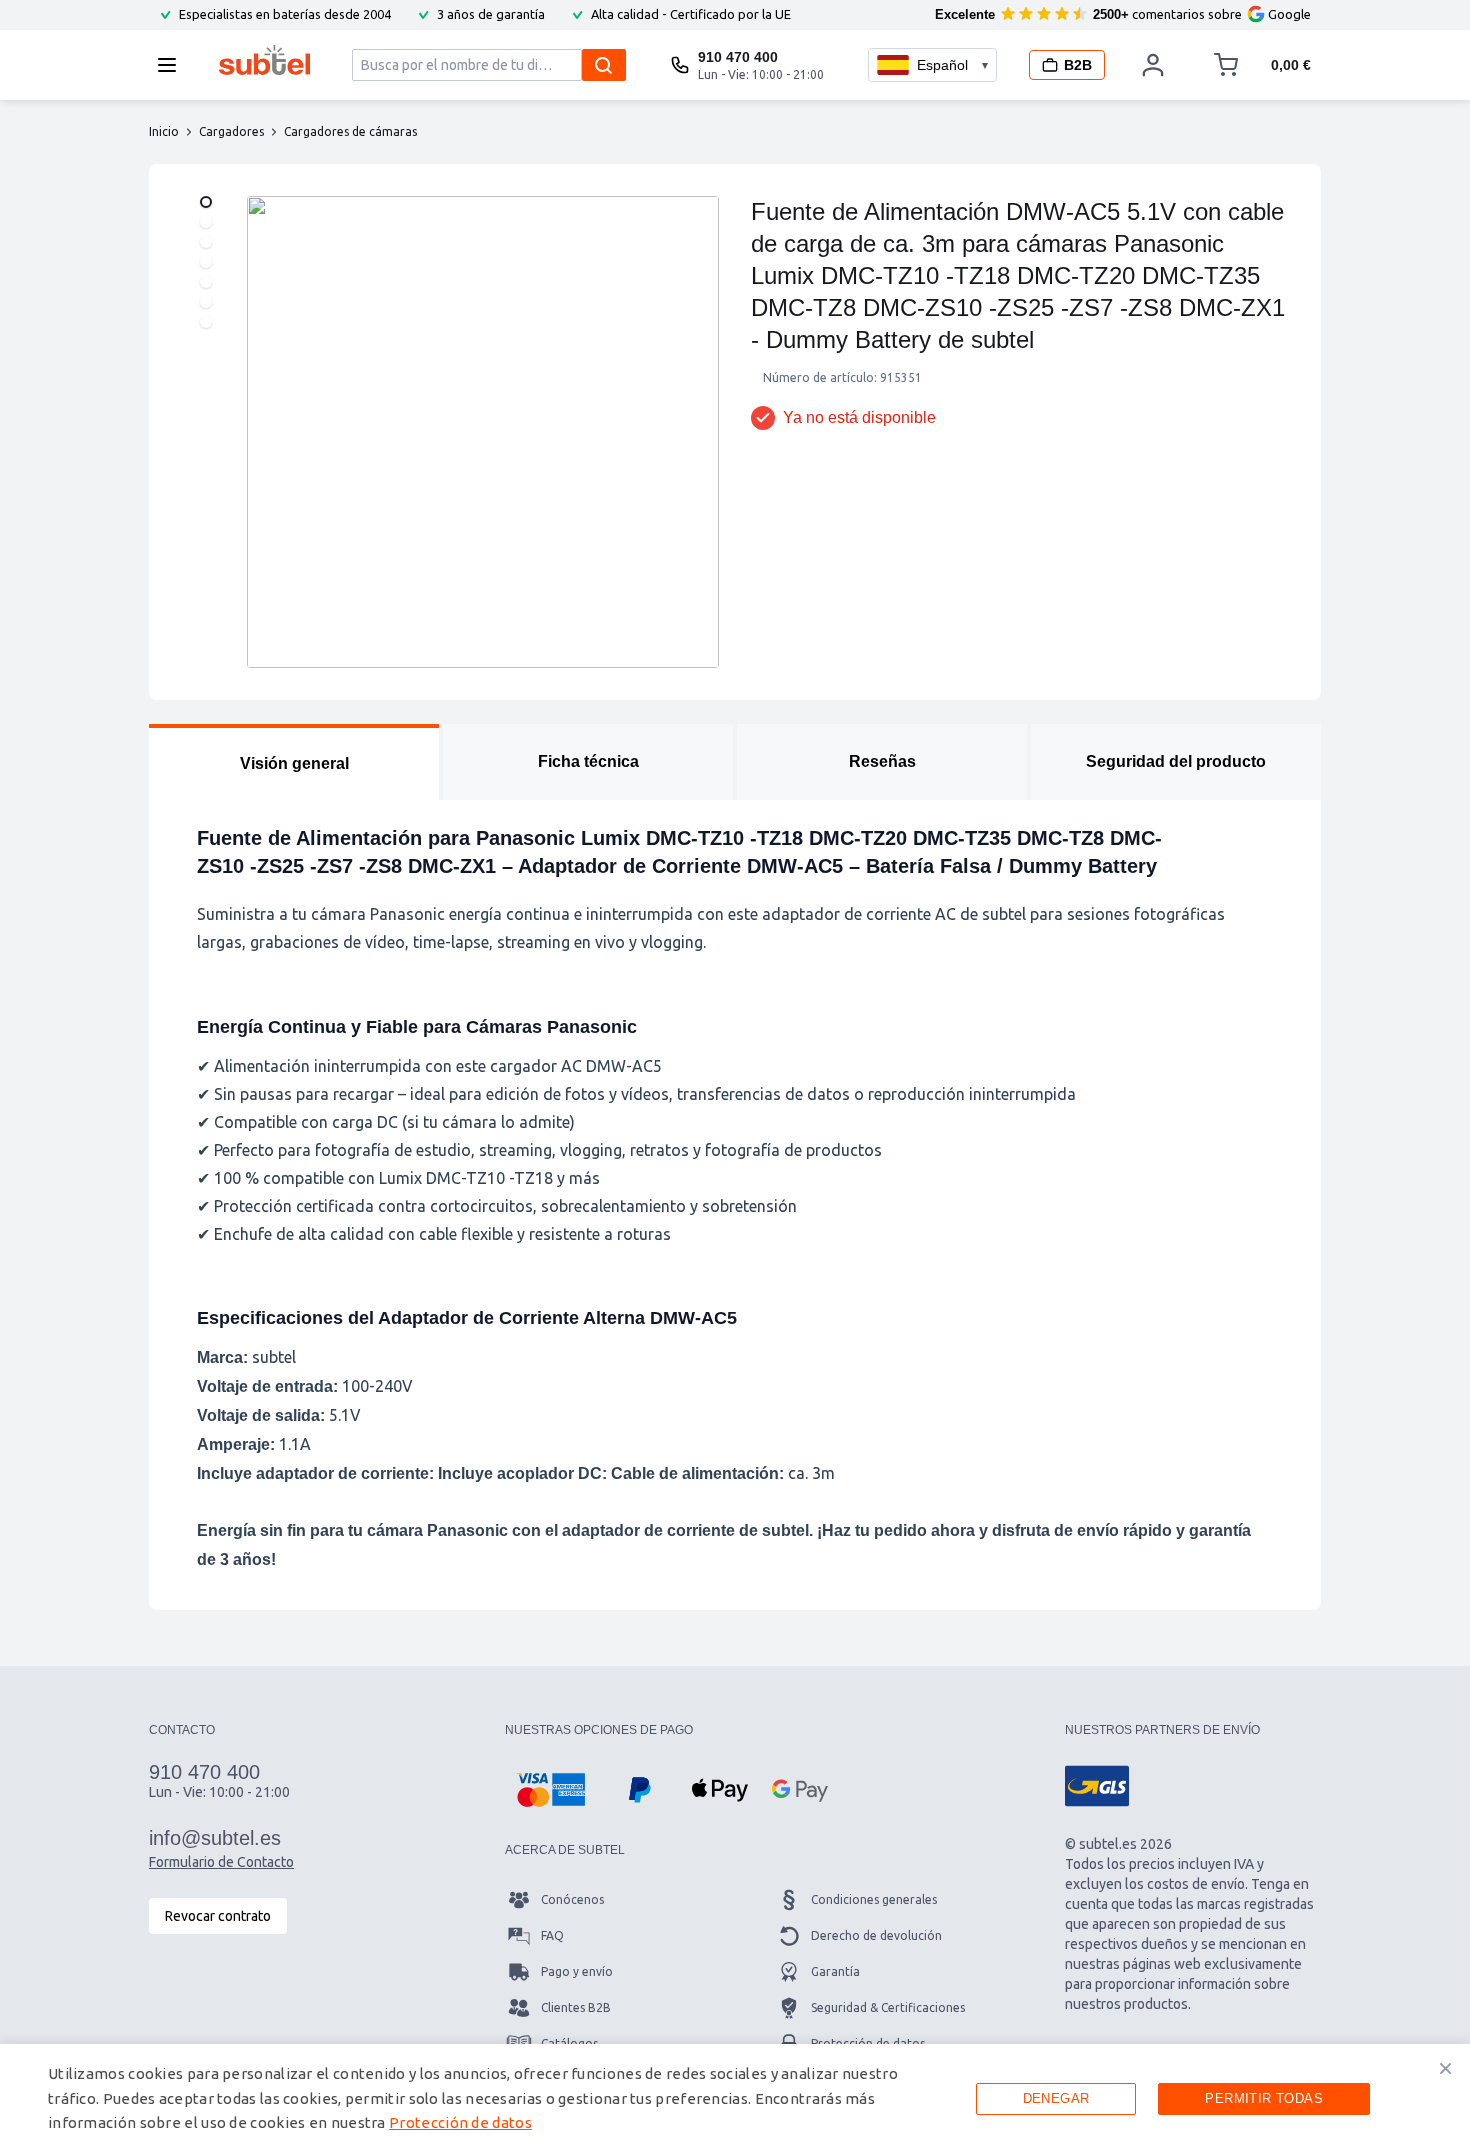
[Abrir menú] (173, 65)
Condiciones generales (874, 1899)
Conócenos (572, 1899)
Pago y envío (577, 1971)
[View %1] (206, 202)
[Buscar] (604, 65)
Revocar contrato (218, 1916)
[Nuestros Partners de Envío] (1097, 1786)
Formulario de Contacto (221, 1862)
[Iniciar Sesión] (1153, 65)
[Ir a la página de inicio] (264, 60)
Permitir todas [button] (1264, 2098)
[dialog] (735, 2099)
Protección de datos (460, 2122)
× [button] (1445, 2068)
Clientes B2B (576, 2007)
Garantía (835, 1971)
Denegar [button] (1056, 2098)
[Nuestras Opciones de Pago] (550, 1790)
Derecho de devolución (876, 1935)
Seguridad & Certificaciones (888, 2007)
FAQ (552, 1935)
